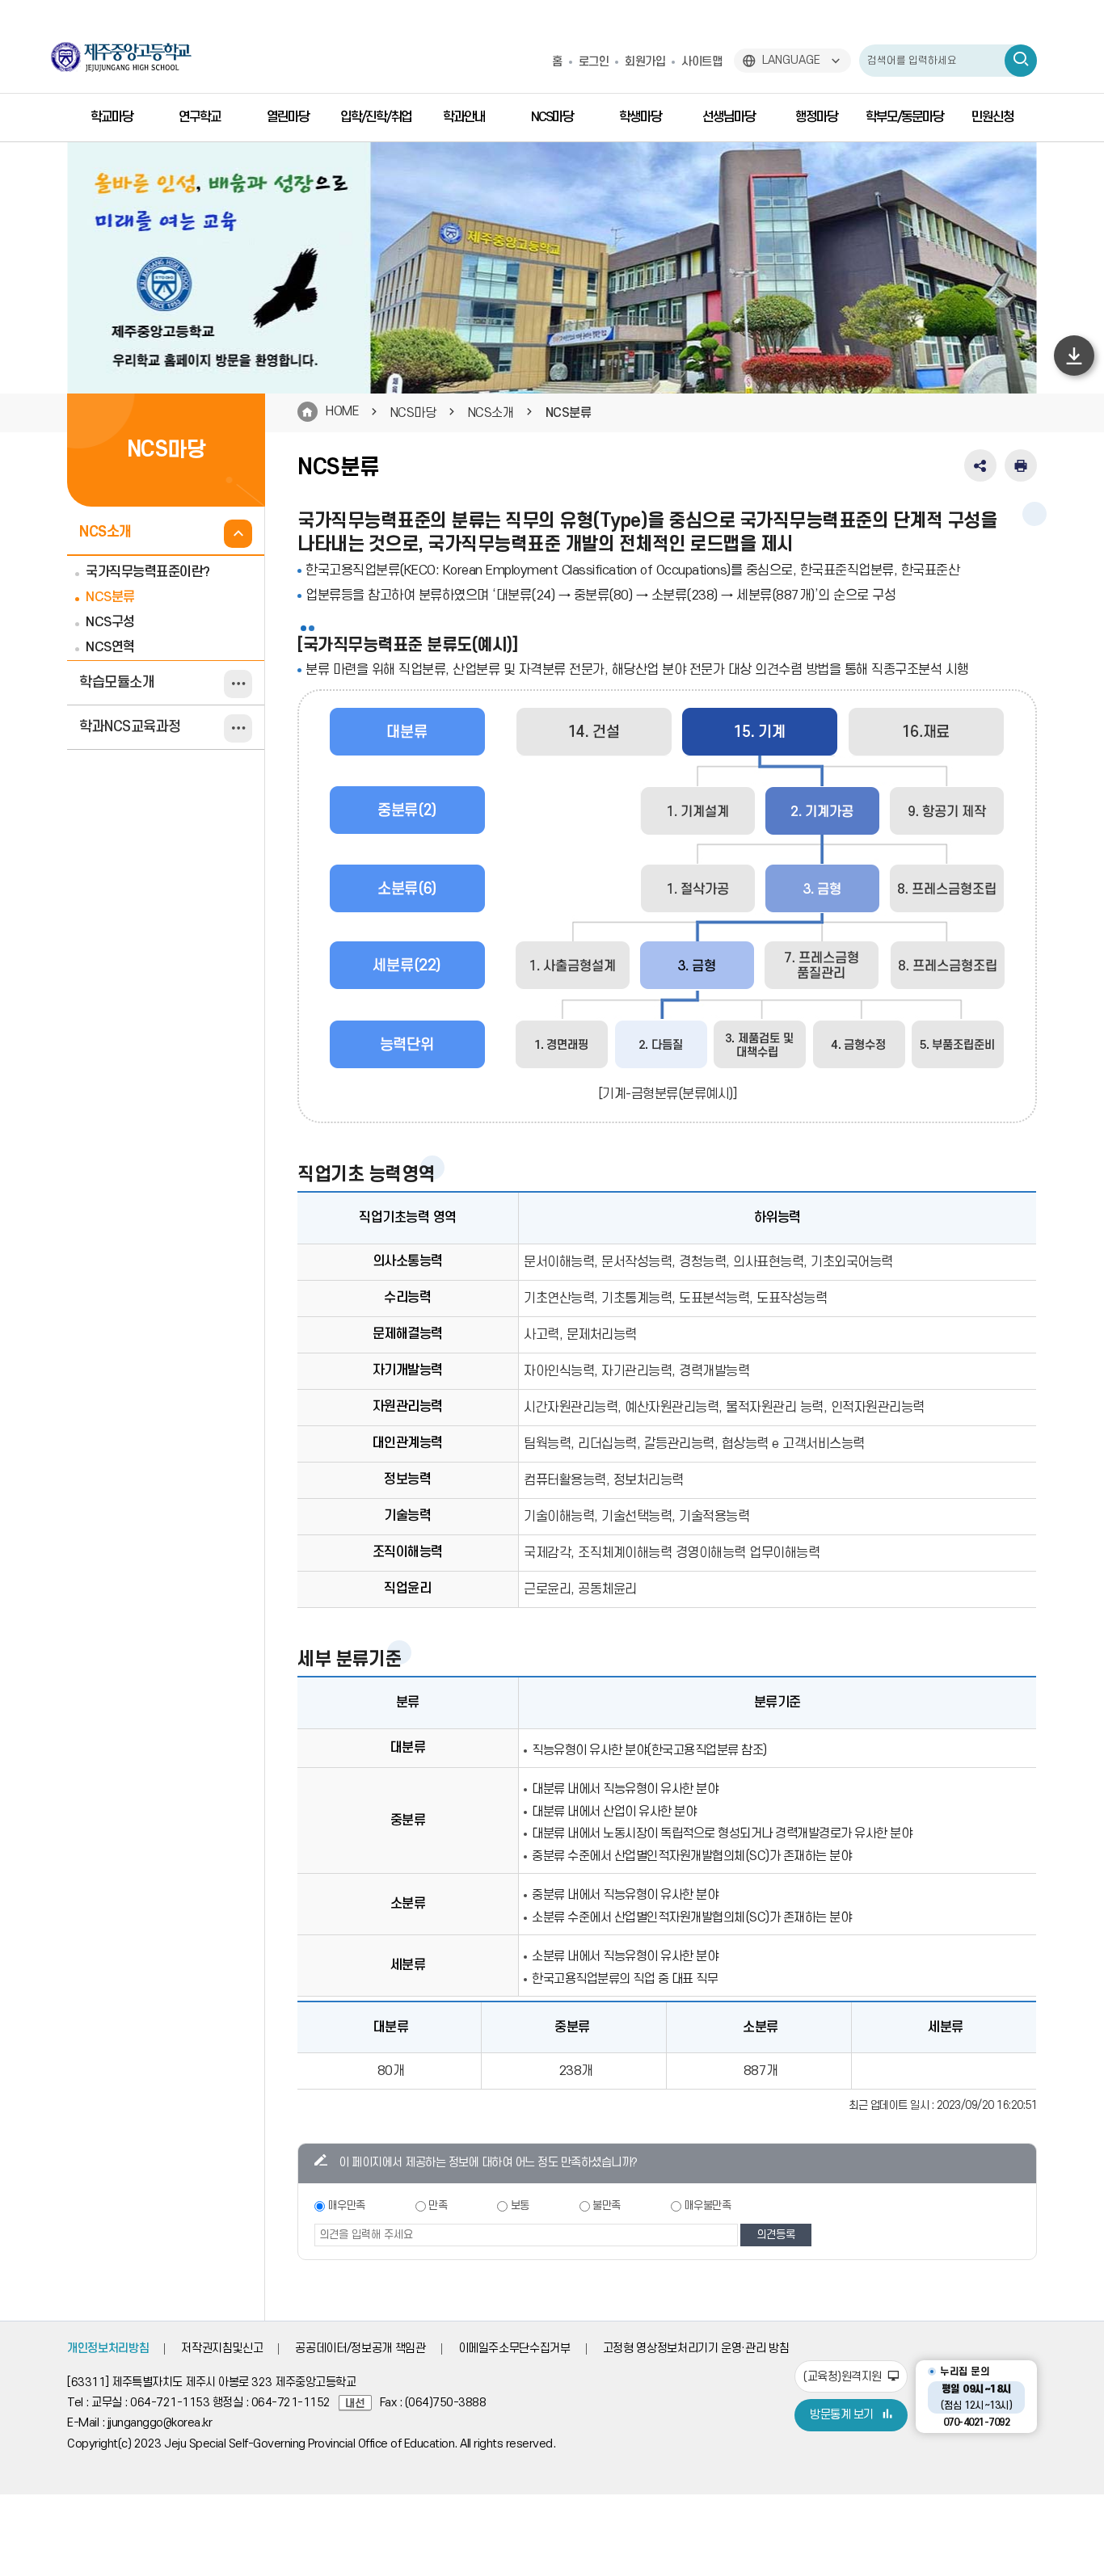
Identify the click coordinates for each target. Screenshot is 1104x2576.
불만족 (607, 2206)
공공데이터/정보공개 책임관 (360, 2349)
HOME (342, 411)
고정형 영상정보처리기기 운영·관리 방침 (696, 2349)
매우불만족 (708, 2206)
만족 (438, 2206)
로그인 (594, 62)
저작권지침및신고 (222, 2349)
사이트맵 (702, 62)
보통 (520, 2206)
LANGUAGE (791, 60)
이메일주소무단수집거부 (514, 2349)
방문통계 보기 (842, 2415)
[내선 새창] (359, 2403)
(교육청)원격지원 (844, 2377)
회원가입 (645, 62)
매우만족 (347, 2206)
